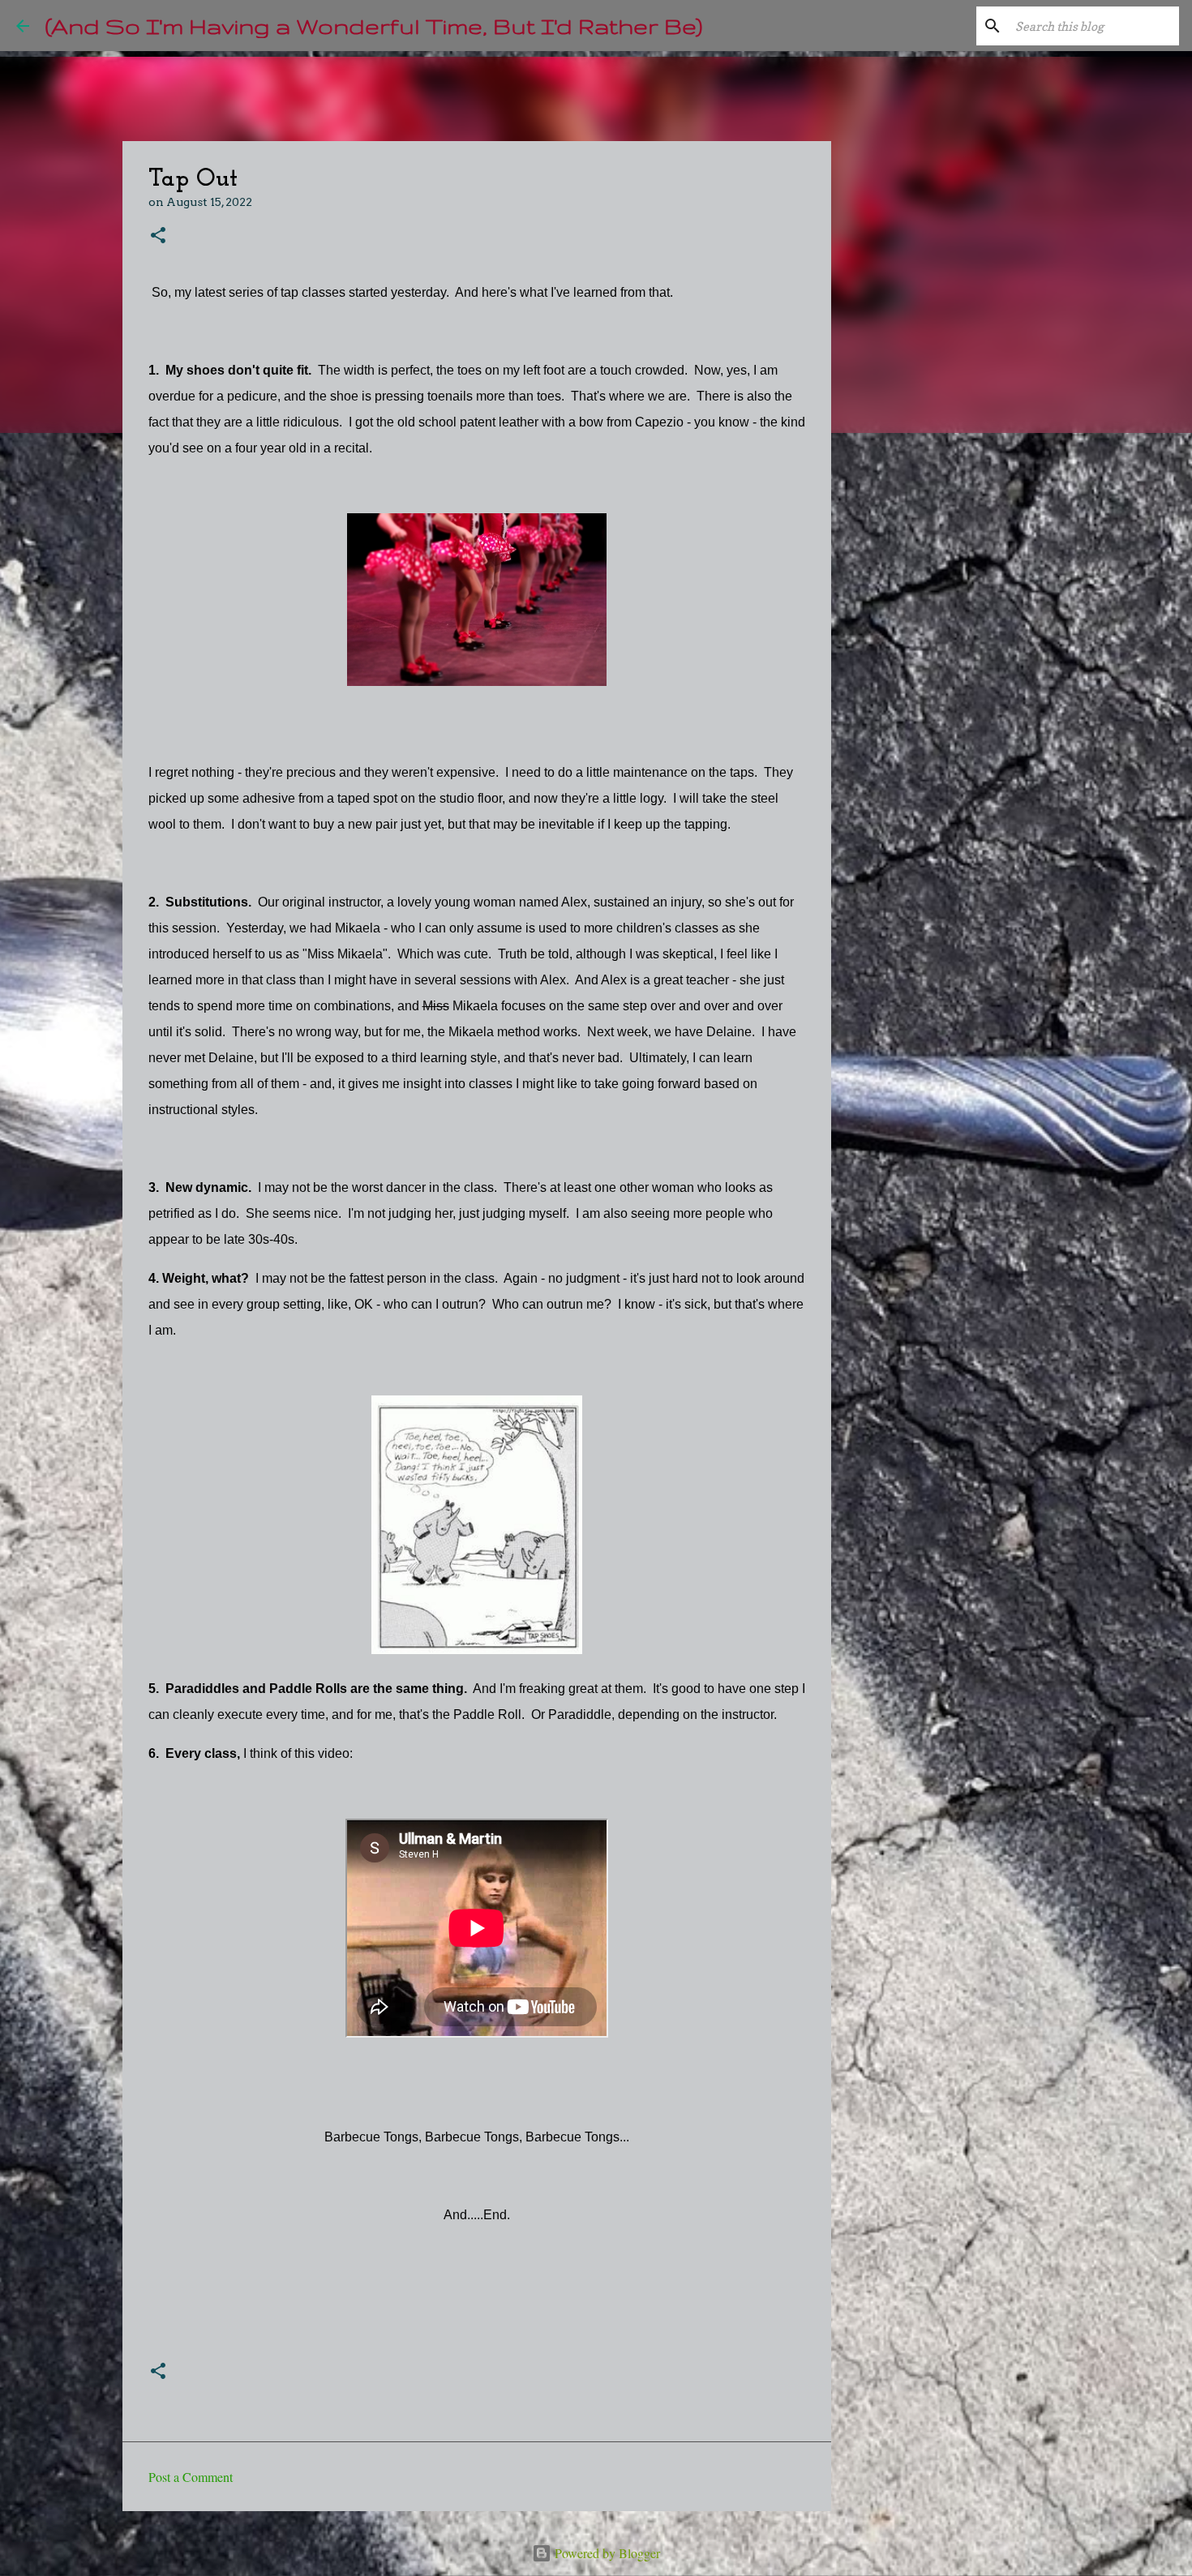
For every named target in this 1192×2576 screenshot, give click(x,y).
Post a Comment (191, 2477)
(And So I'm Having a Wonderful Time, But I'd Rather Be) (374, 26)
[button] (158, 236)
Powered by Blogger (606, 2553)
